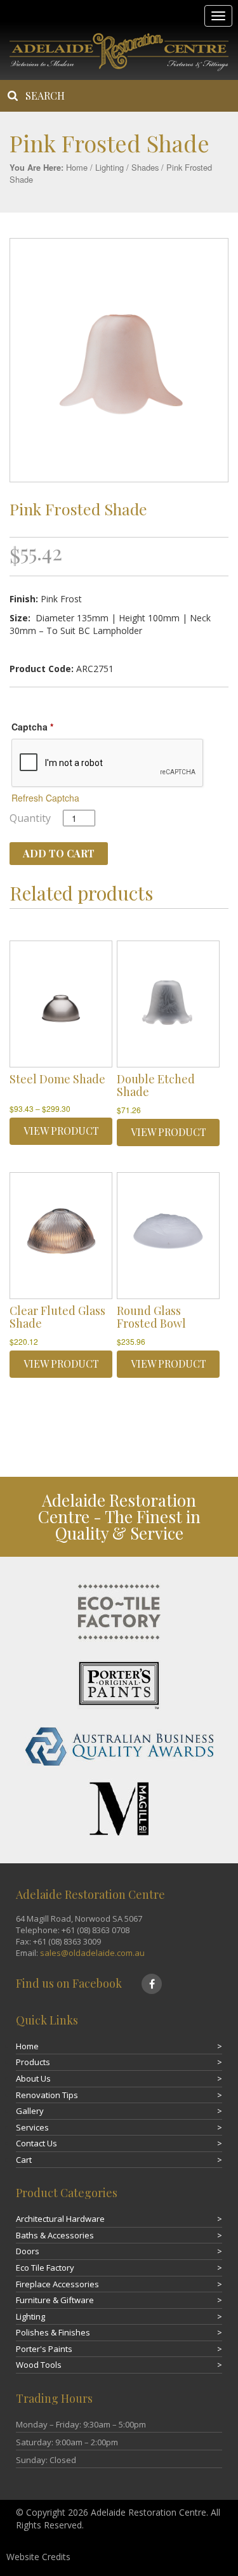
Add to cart (59, 853)
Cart (24, 2160)
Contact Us (36, 2143)
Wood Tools (39, 2365)
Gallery (30, 2111)
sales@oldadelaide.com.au (92, 1953)
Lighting (109, 167)
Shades (145, 167)
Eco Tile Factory (45, 2268)
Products (33, 2062)
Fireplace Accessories (57, 2284)
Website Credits (38, 2557)
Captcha (32, 727)
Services (32, 2127)
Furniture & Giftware (55, 2300)
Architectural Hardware (60, 2219)
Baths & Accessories (55, 2235)
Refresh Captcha (45, 798)
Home (77, 167)
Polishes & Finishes (53, 2332)
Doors (28, 2251)
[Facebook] (152, 1984)
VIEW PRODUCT (61, 1131)
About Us (33, 2078)
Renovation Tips (47, 2095)
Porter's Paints (44, 2349)
